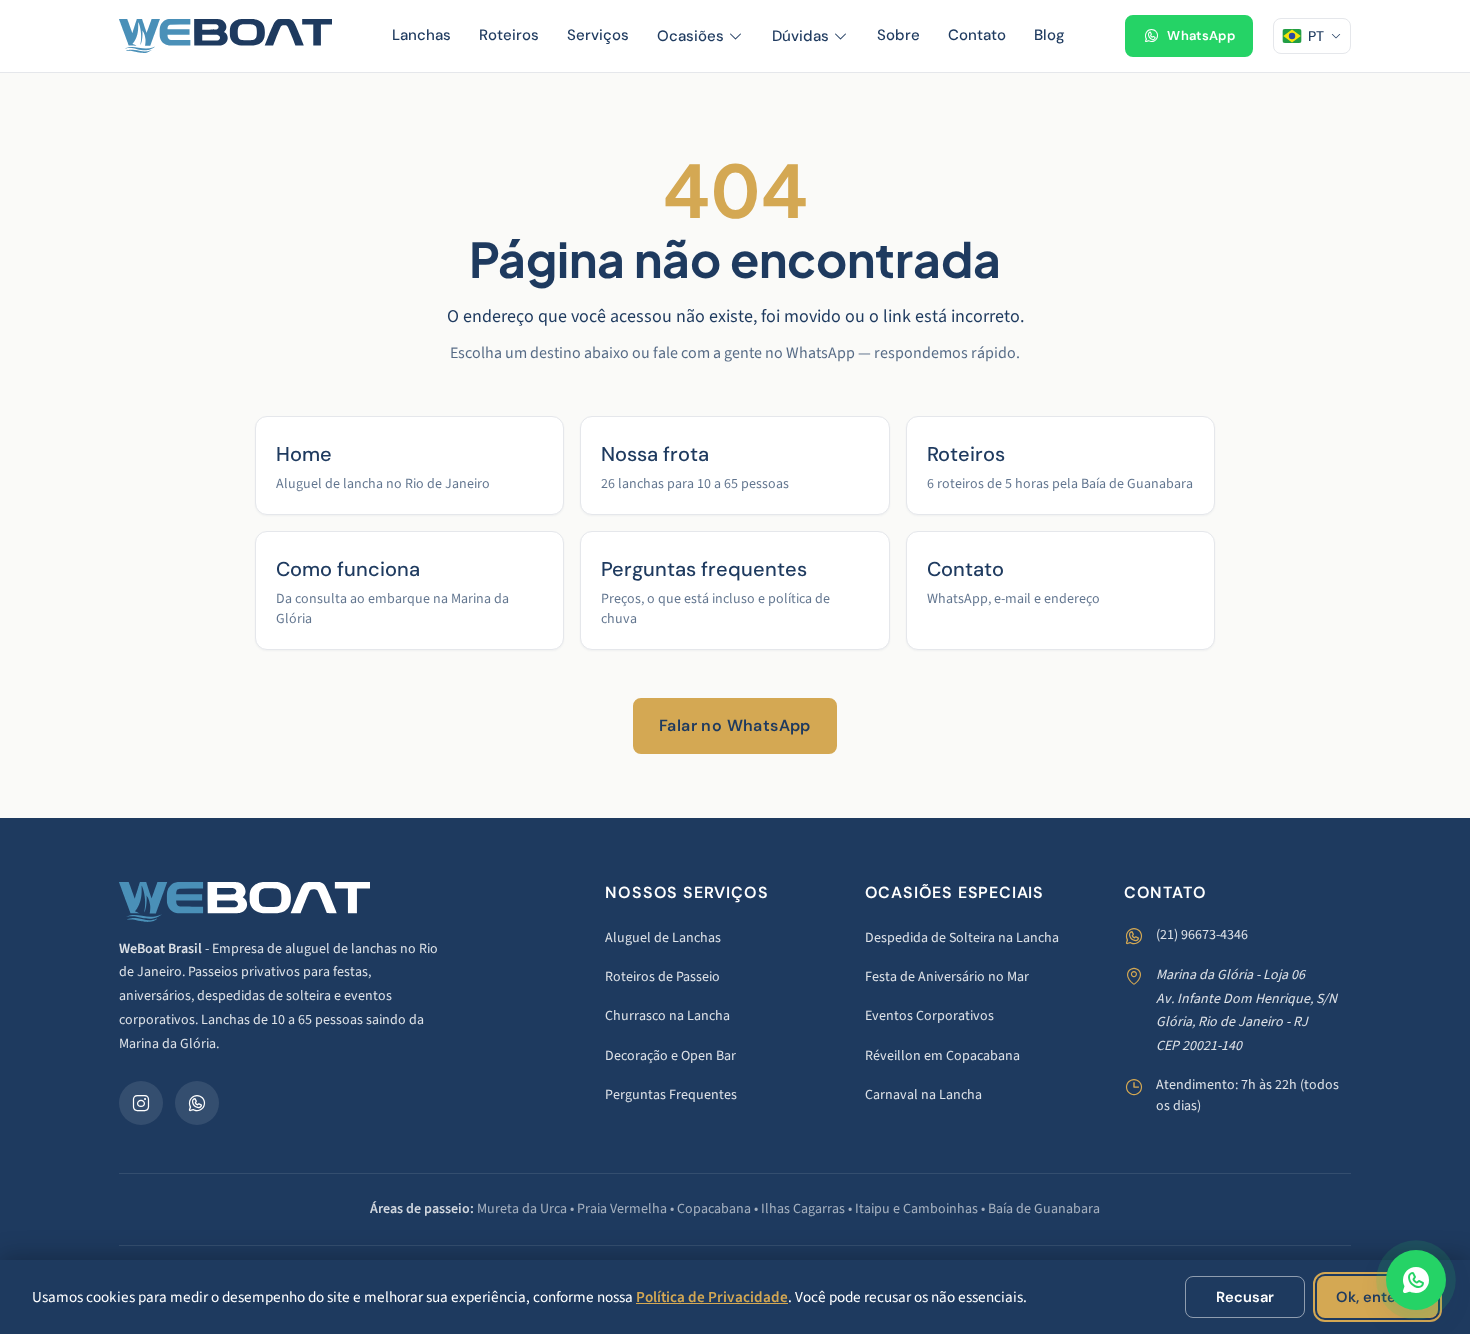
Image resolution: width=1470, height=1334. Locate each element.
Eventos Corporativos (929, 1016)
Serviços (598, 35)
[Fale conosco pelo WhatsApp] (1416, 1280)
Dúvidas (800, 36)
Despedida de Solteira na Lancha (962, 938)
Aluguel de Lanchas (663, 938)
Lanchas (421, 35)
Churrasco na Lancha (667, 1016)
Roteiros (509, 35)
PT (1316, 36)
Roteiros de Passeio (662, 977)
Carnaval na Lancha (923, 1095)
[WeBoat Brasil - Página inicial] (225, 36)
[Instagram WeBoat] (141, 1103)
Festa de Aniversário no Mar (947, 977)
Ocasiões (690, 36)
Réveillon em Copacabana (942, 1056)
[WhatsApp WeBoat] (197, 1103)
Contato (977, 35)
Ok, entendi (1377, 1297)
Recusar (1245, 1297)
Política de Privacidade (712, 1297)
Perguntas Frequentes (671, 1095)
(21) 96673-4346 (1202, 935)
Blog (1049, 35)
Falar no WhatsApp (735, 725)
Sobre (898, 35)
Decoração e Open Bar (670, 1056)
